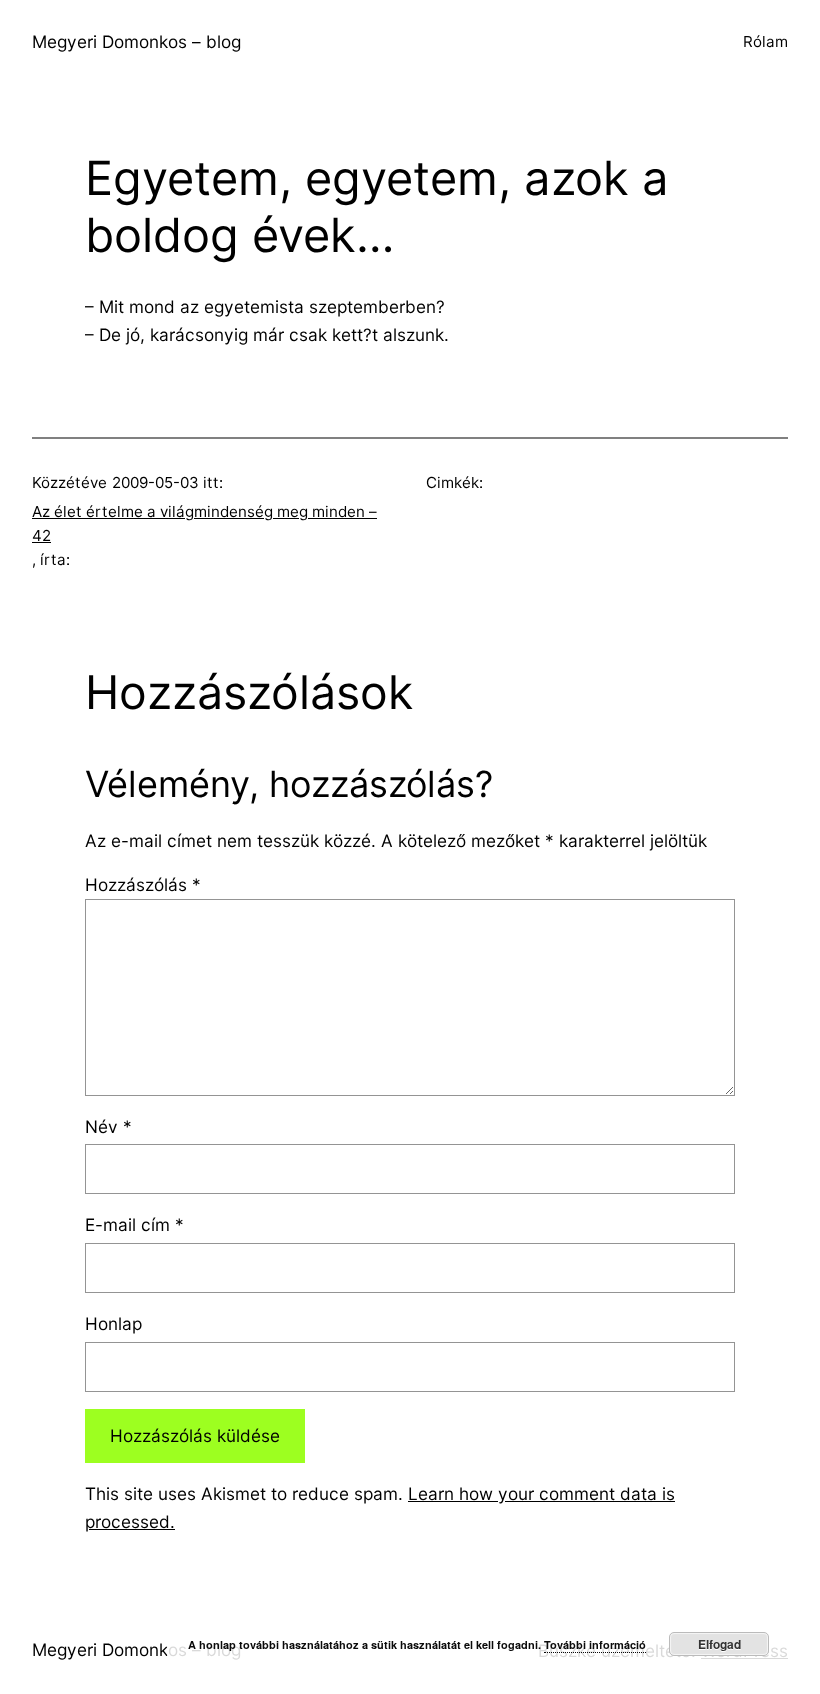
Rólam (765, 41)
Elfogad (719, 1644)
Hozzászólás (143, 884)
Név (108, 1126)
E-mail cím (134, 1224)
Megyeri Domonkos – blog (136, 41)
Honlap (113, 1323)
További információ (595, 1644)
